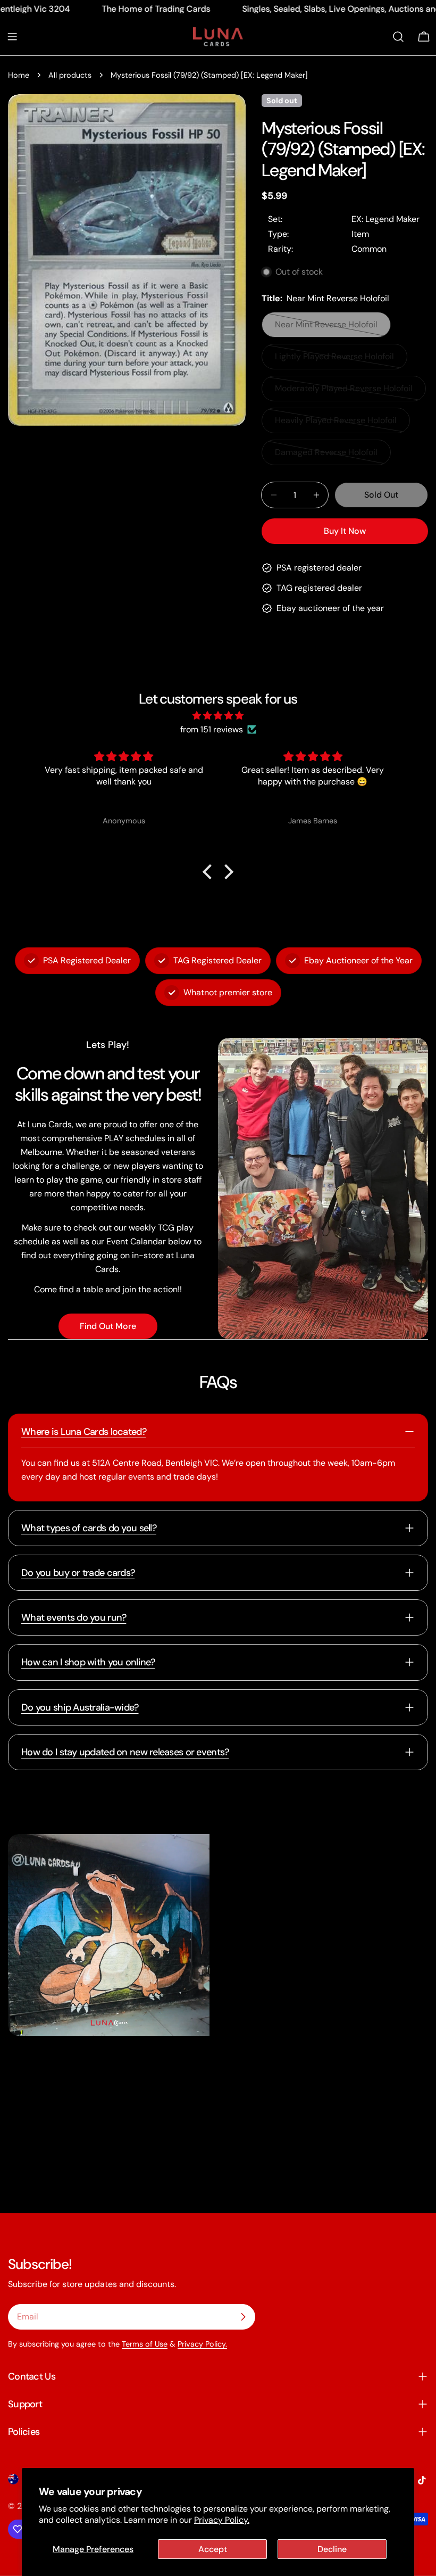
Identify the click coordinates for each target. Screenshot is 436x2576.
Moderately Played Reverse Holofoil (344, 392)
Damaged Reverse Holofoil (326, 456)
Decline (332, 2549)
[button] (210, 871)
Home (19, 75)
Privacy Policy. (222, 2520)
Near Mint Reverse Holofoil (326, 328)
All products (70, 75)
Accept (213, 2549)
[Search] (398, 37)
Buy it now (345, 531)
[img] (218, 716)
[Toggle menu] (12, 37)
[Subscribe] (243, 2317)
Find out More (108, 1326)
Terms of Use (145, 2344)
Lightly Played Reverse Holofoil (334, 360)
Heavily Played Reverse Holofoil (336, 424)
